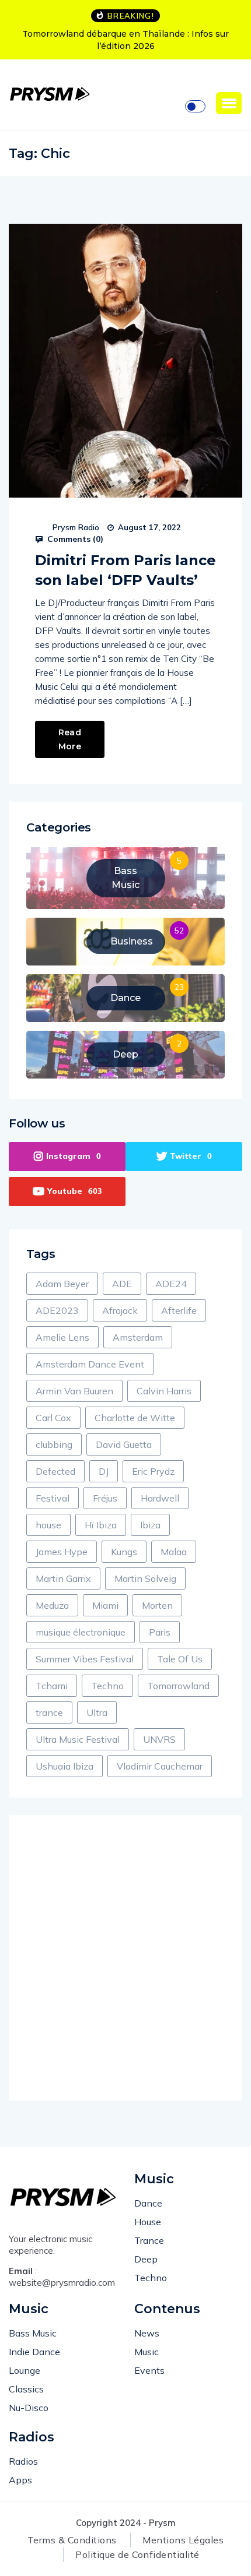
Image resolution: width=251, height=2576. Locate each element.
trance (49, 1712)
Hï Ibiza (101, 1525)
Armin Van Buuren (74, 1391)
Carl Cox (53, 1418)
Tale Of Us (180, 1659)
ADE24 (171, 1284)
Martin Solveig (145, 1578)
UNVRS (159, 1739)
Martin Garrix (63, 1578)
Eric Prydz (153, 1471)
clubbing (54, 1444)
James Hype (62, 1552)
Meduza (52, 1605)
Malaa (174, 1552)
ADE (122, 1284)
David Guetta (124, 1444)
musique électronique (81, 1632)
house (48, 1525)
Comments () (74, 539)
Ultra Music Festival (78, 1739)
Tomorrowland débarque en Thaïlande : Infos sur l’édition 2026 (125, 40)
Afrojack (120, 1310)
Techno (107, 1686)
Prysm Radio (76, 527)
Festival (53, 1498)
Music (147, 2352)
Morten (157, 1605)
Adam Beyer (62, 1284)
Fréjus (105, 1498)
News (147, 2333)
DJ (104, 1471)
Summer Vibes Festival (85, 1659)
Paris (160, 1632)
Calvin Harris (164, 1391)
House (148, 2222)
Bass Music (33, 2333)
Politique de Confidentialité (137, 2554)
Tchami (52, 1686)
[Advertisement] (125, 1958)
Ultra (97, 1712)
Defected (55, 1471)
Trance (149, 2240)
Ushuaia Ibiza (65, 1766)
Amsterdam (138, 1337)
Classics (26, 2389)
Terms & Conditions (72, 2540)
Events (149, 2370)
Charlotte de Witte (135, 1418)
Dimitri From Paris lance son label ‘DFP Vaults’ (125, 570)
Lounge (25, 2370)
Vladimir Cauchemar (160, 1766)
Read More (70, 739)
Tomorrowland (178, 1686)
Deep (146, 2259)
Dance (148, 2203)
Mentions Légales (183, 2540)
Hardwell (160, 1498)
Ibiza (150, 1525)
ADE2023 (57, 1310)
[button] (229, 103)
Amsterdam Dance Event (90, 1364)
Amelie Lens (62, 1337)
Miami (105, 1605)
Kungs (124, 1552)
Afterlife (179, 1310)
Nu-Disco (29, 2408)
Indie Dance (34, 2352)
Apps (20, 2480)
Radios (23, 2461)
